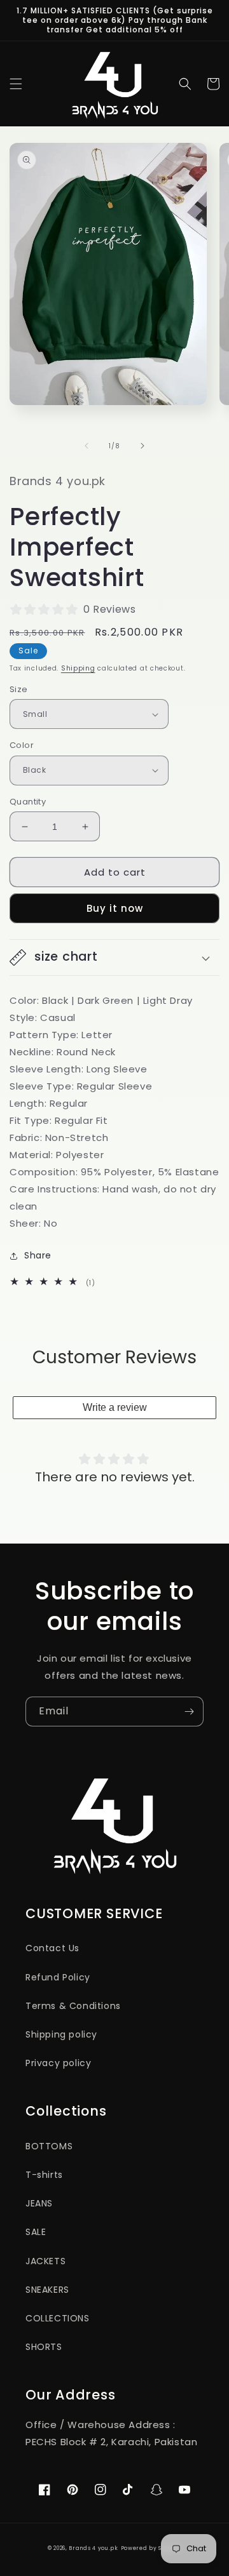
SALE (36, 2232)
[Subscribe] (189, 1712)
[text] (114, 1000)
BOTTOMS (49, 2146)
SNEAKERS (47, 2290)
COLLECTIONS (58, 2318)
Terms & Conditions (73, 2006)
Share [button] (38, 1255)
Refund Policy (58, 1977)
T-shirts (44, 2175)
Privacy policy (58, 2063)
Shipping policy (61, 2034)
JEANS (39, 2203)
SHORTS (44, 2347)
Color (22, 745)
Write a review (115, 1407)
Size (19, 689)
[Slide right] (142, 446)
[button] (16, 84)
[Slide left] (87, 446)
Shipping (78, 668)
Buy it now (115, 908)
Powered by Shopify (151, 2548)
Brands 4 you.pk (94, 2548)
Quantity (28, 802)
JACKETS (45, 2261)
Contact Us (52, 1948)
